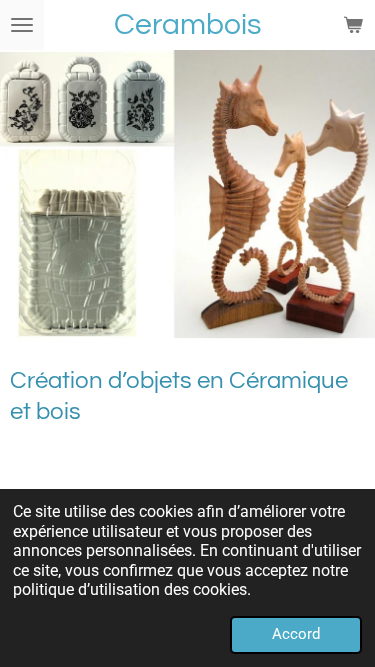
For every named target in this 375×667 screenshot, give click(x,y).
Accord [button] (296, 634)
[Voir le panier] (353, 25)
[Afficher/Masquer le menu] (22, 25)
